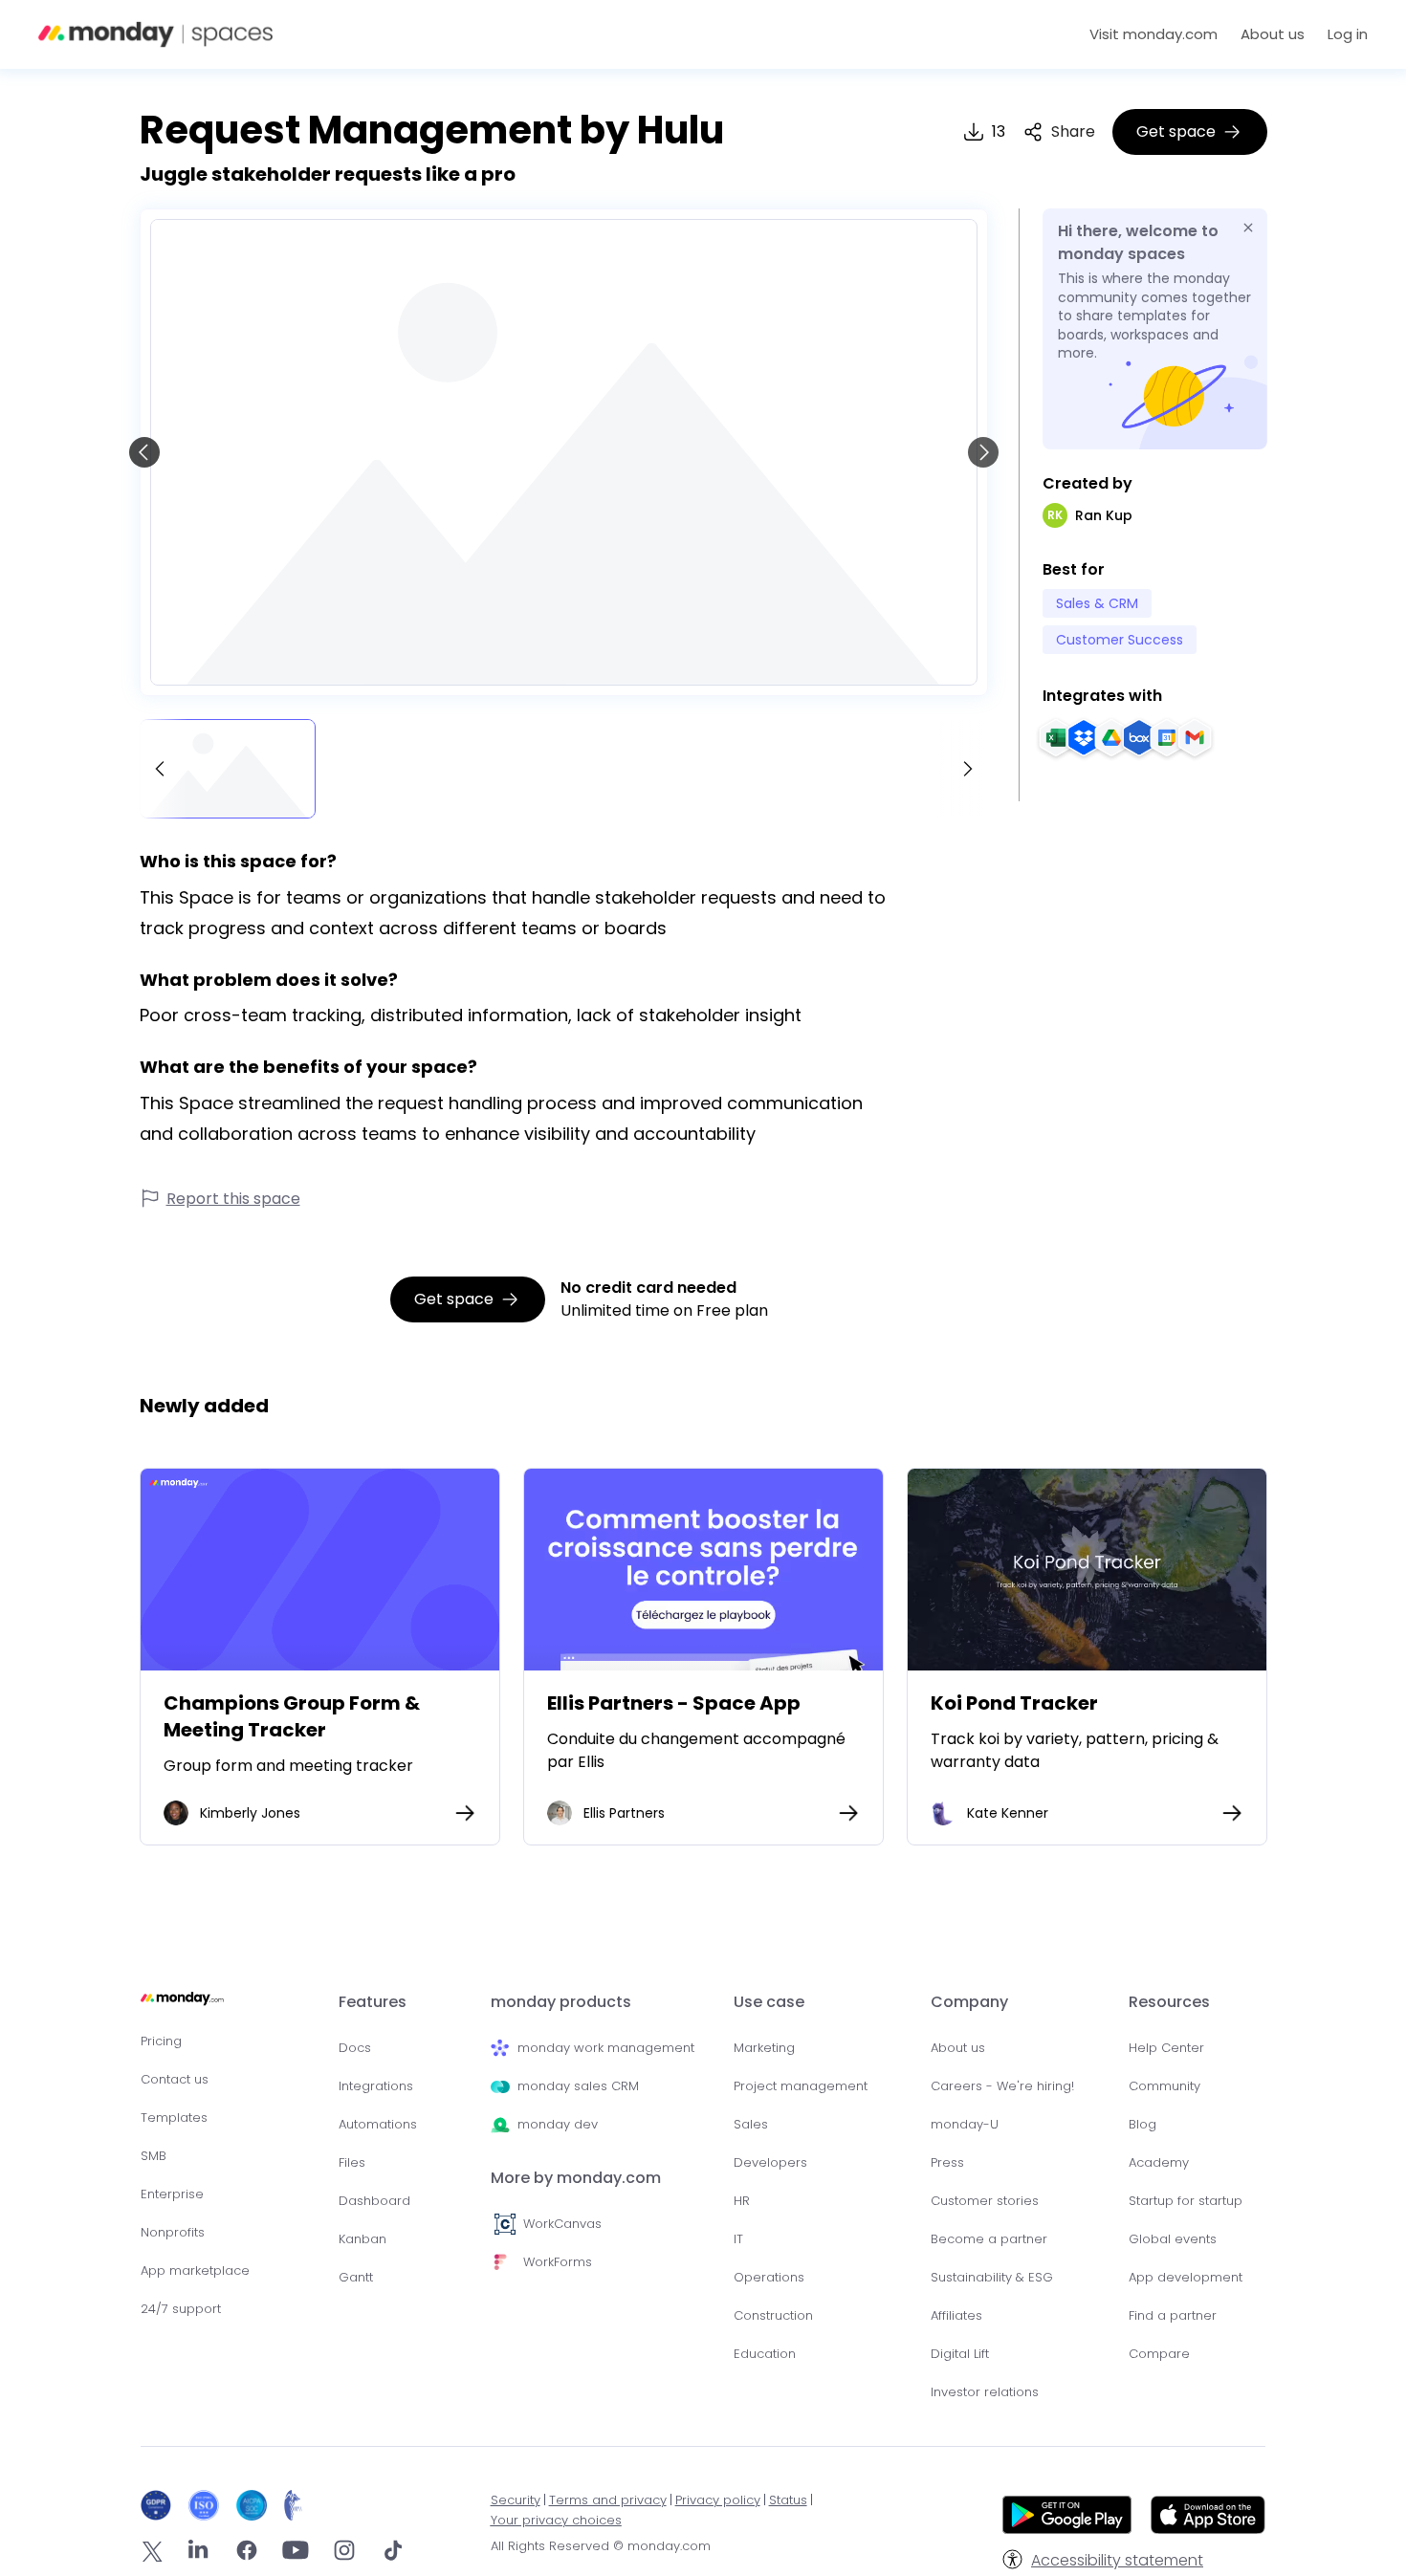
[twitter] (152, 2554)
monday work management (606, 2048)
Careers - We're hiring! (1002, 2086)
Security (516, 2500)
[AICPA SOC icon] (256, 2505)
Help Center (1166, 2048)
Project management (801, 2086)
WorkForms (558, 2262)
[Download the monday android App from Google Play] (1067, 2518)
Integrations (376, 2086)
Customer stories (985, 2201)
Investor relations (985, 2392)
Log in (1348, 34)
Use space (319, 1570)
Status (788, 2500)
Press (947, 2162)
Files (352, 2162)
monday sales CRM (578, 2086)
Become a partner (989, 2239)
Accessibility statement (1117, 2560)
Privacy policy (718, 2500)
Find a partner (1173, 2315)
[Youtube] (296, 2554)
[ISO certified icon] (208, 2505)
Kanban (362, 2239)
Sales (751, 2124)
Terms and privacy (608, 2500)
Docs (355, 2048)
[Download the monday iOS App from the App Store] (1208, 2529)
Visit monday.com (1153, 34)
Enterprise (172, 2194)
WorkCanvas (562, 2224)
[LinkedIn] (198, 2554)
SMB (154, 2156)
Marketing (764, 2048)
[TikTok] (393, 2554)
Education (765, 2354)
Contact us (175, 2079)
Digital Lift (960, 2354)
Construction (773, 2315)
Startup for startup (1186, 2201)
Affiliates (956, 2315)
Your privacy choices (556, 2520)
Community (1164, 2086)
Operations (769, 2277)
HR (742, 2201)
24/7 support (181, 2309)
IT (738, 2239)
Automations (378, 2124)
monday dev (558, 2124)
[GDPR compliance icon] (160, 2505)
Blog (1142, 2124)
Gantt (356, 2277)
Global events (1173, 2239)
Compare (1159, 2354)
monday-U (965, 2124)
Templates (174, 2118)
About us (1273, 34)
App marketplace (195, 2270)
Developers (770, 2162)
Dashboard (374, 2201)
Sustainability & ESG (992, 2277)
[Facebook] (247, 2554)
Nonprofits (173, 2232)
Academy (1159, 2162)
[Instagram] (344, 2554)
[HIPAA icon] (293, 2505)
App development (1186, 2277)
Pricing (161, 2041)
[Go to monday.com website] (182, 2007)
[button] (1059, 132)
